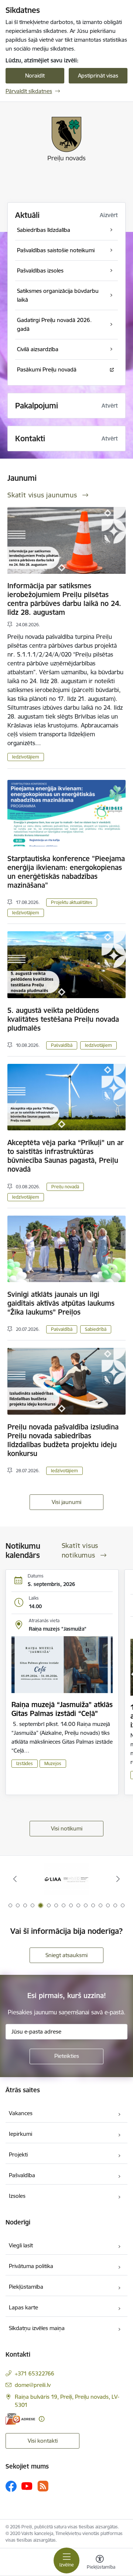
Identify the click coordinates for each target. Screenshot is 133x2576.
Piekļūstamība (26, 2287)
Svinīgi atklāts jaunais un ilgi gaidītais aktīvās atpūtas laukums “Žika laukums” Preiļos (61, 1303)
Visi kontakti (43, 2441)
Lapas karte (23, 2307)
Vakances (21, 2113)
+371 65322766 (35, 2373)
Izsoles (17, 2196)
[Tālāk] (118, 1879)
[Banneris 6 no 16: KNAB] (66, 1879)
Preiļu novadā (65, 1187)
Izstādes (25, 1763)
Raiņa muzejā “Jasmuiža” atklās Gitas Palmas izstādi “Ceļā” (62, 1709)
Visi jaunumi (66, 1502)
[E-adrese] (20, 2419)
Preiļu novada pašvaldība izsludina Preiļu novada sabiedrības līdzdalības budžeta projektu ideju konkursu (63, 1440)
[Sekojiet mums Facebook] (11, 2486)
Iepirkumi (21, 2134)
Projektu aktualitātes (72, 902)
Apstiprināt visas (98, 76)
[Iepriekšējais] (15, 1879)
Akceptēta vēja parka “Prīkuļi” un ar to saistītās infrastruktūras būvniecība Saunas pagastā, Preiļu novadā (66, 1156)
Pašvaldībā (62, 1045)
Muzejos (53, 1763)
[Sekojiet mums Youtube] (27, 2486)
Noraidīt (35, 76)
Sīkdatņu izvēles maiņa (37, 2328)
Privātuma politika (31, 2266)
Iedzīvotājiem (26, 757)
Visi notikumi (67, 1828)
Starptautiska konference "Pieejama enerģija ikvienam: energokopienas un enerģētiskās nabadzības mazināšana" (66, 872)
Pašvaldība (22, 2175)
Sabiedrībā (96, 1329)
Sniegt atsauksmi (66, 1955)
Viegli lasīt (21, 2245)
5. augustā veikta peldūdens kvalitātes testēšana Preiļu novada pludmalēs (63, 1019)
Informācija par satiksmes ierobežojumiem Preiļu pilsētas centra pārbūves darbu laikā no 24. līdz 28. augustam (64, 599)
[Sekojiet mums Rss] (43, 2486)
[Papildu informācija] (42, 2419)
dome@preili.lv (33, 2385)
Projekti (18, 2154)
